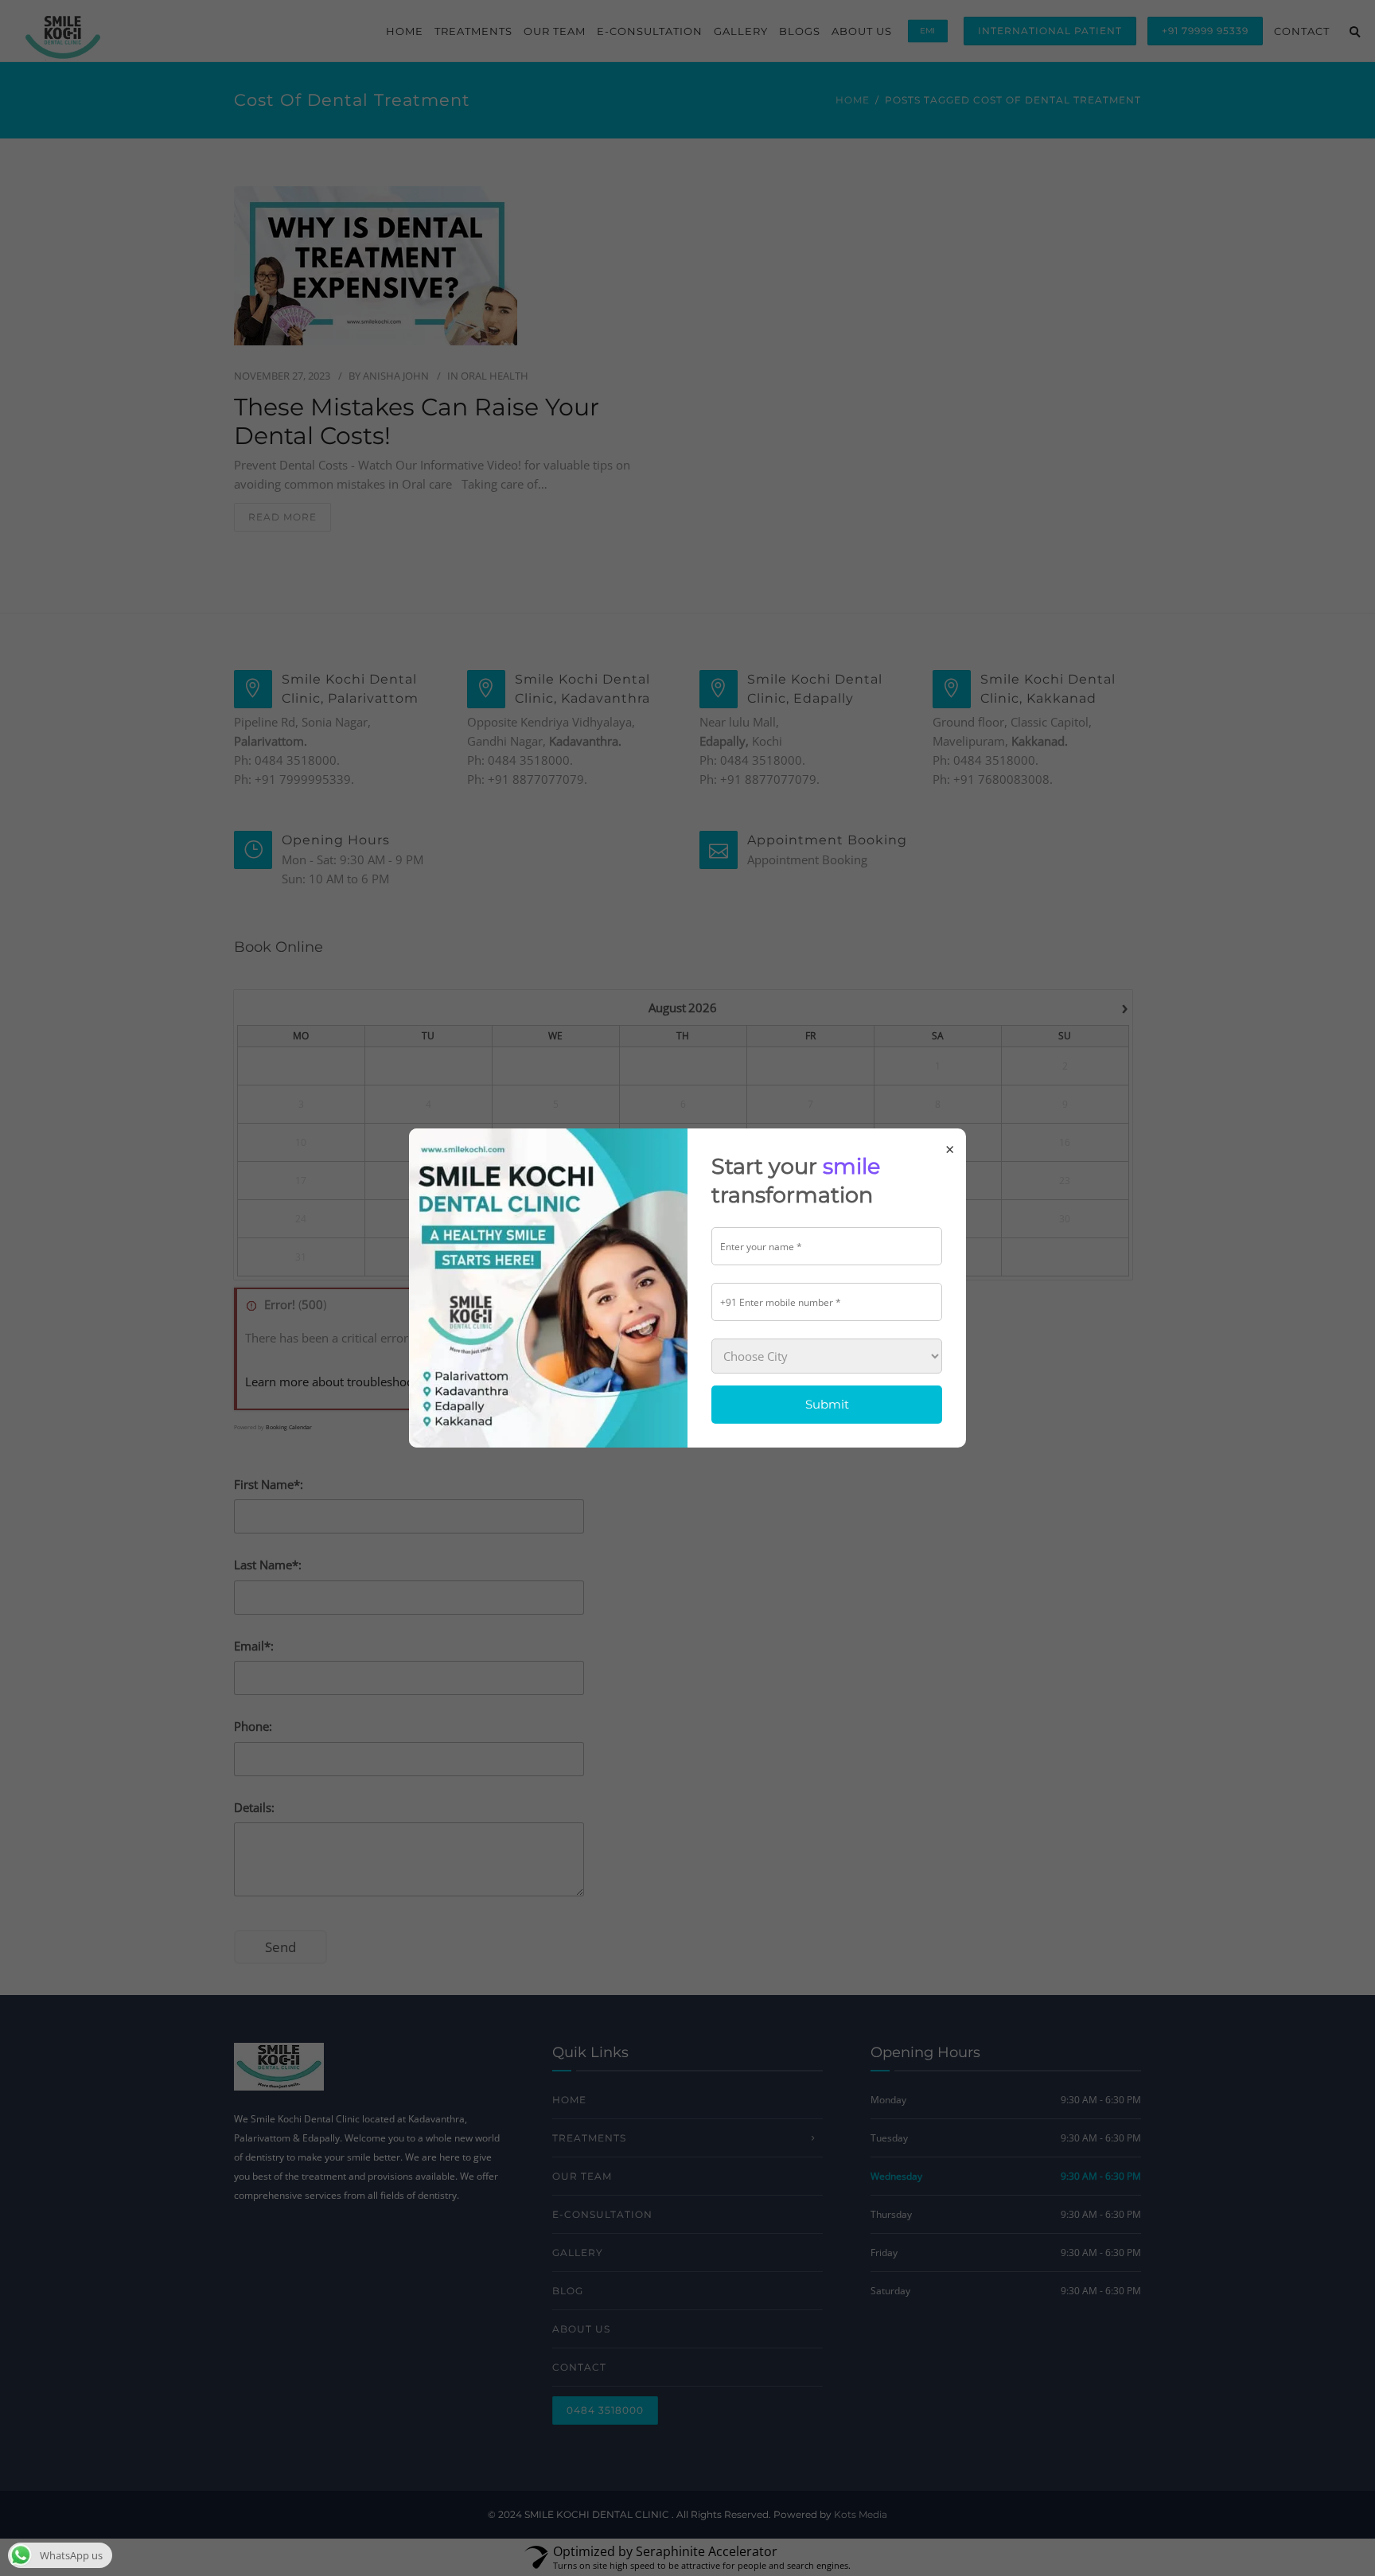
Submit (827, 1404)
